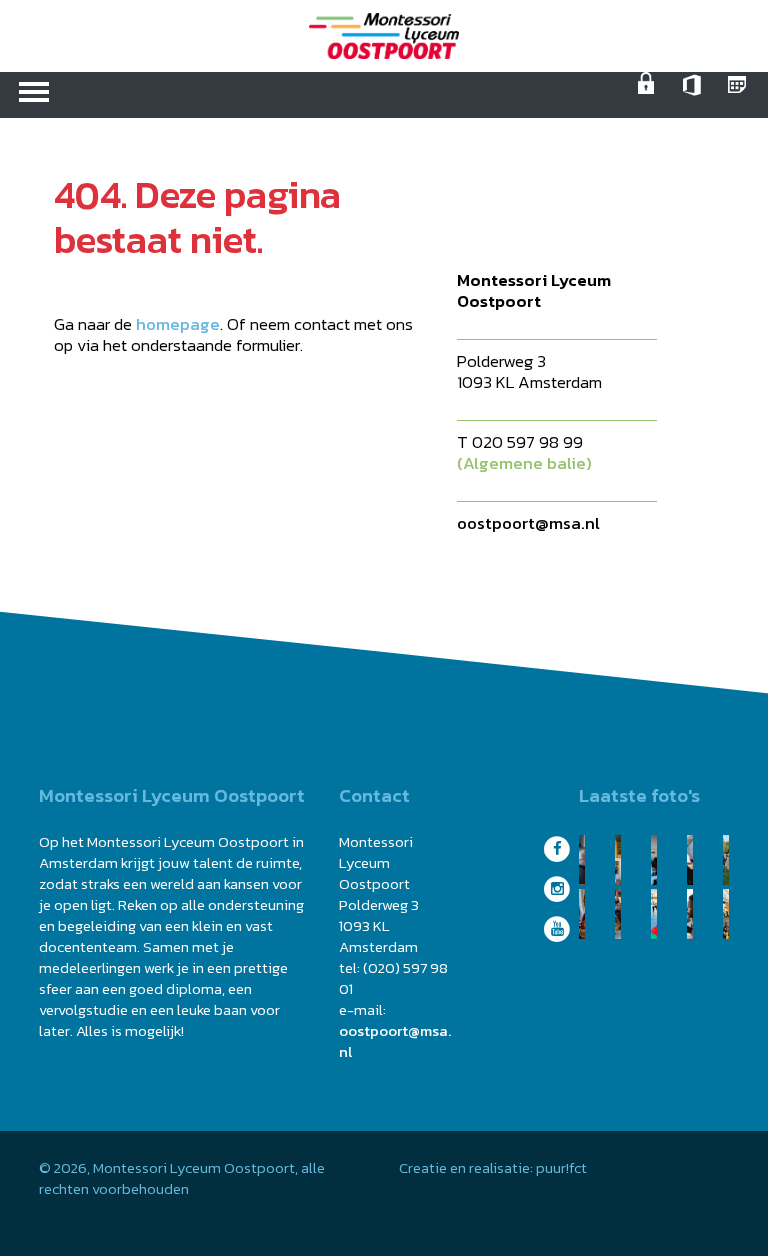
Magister (740, 95)
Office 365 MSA (695, 95)
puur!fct (561, 1167)
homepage (178, 324)
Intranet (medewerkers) (650, 95)
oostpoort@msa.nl (528, 523)
